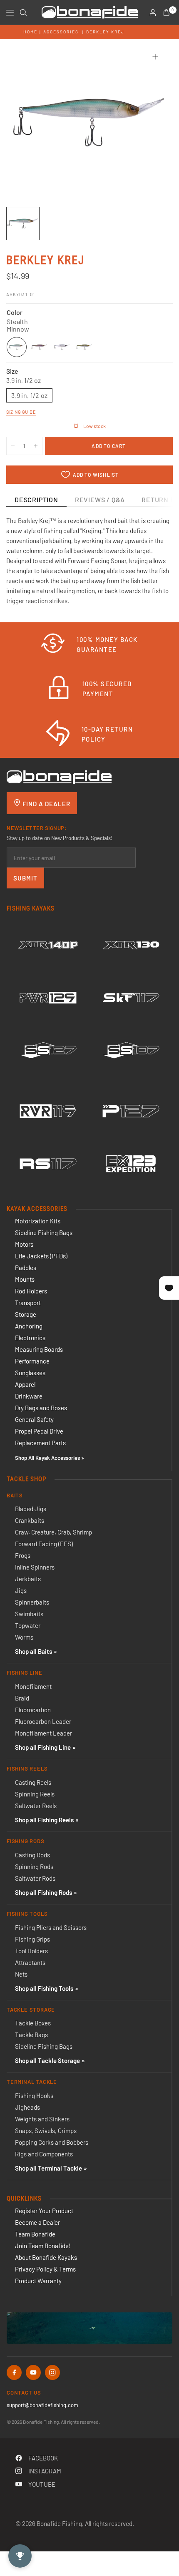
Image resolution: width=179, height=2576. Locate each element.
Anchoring (29, 1326)
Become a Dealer (37, 2222)
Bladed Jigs (31, 1509)
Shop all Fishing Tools (44, 1988)
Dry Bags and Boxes (41, 1408)
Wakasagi (39, 347)
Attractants (30, 1962)
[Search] (23, 13)
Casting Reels (33, 1782)
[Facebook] (14, 2372)
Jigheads (27, 2107)
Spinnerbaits (32, 1602)
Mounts (25, 1279)
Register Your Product (44, 2211)
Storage (26, 1314)
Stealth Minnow (17, 347)
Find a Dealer (46, 804)
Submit (25, 878)
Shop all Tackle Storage (47, 2060)
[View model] (48, 945)
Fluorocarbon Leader (43, 1721)
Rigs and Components (44, 2154)
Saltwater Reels (36, 1806)
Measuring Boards (39, 1349)
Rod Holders (31, 1291)
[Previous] (25, 123)
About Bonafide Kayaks (46, 2257)
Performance (32, 1361)
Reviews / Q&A (100, 499)
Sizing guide (21, 412)
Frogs (23, 1555)
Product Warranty (38, 2281)
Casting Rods (32, 1855)
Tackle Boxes (33, 2023)
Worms (24, 1637)
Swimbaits (29, 1614)
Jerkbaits (28, 1579)
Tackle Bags (31, 2035)
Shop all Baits (34, 1651)
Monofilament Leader (44, 1733)
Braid (22, 1698)
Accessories (61, 32)
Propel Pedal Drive (39, 1431)
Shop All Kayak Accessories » (50, 1458)
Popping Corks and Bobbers (52, 2142)
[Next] (154, 123)
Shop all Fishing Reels (44, 1820)
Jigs (21, 1590)
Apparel (25, 1384)
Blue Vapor (62, 347)
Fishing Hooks (34, 2096)
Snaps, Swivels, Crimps (46, 2131)
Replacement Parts (40, 1443)
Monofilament (33, 1686)
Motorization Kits (38, 1221)
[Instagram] (52, 2372)
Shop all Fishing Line (43, 1747)
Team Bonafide (35, 2234)
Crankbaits (30, 1520)
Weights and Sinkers (42, 2119)
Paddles (26, 1268)
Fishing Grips (32, 1939)
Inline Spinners (35, 1567)
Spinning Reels (35, 1794)
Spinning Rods (34, 1867)
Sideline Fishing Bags (44, 1233)
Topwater (28, 1625)
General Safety (34, 1419)
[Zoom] (155, 57)
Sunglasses (30, 1373)
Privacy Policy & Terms (45, 2269)
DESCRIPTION (36, 499)
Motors (24, 1244)
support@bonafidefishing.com (42, 2405)
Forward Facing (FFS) (44, 1544)
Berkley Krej (105, 32)
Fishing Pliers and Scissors (51, 1927)
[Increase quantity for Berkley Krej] (36, 446)
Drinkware (29, 1396)
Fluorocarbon (33, 1710)
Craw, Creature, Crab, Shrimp (53, 1532)
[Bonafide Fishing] (59, 776)
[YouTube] (33, 2372)
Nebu (84, 347)
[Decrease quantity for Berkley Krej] (13, 446)
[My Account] (153, 13)
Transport (28, 1303)
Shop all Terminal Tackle (48, 2168)
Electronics (30, 1338)
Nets (21, 1974)
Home (30, 32)
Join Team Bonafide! (43, 2246)
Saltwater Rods (35, 1878)
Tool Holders (31, 1951)
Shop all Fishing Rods (44, 1892)
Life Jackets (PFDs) (41, 1256)
